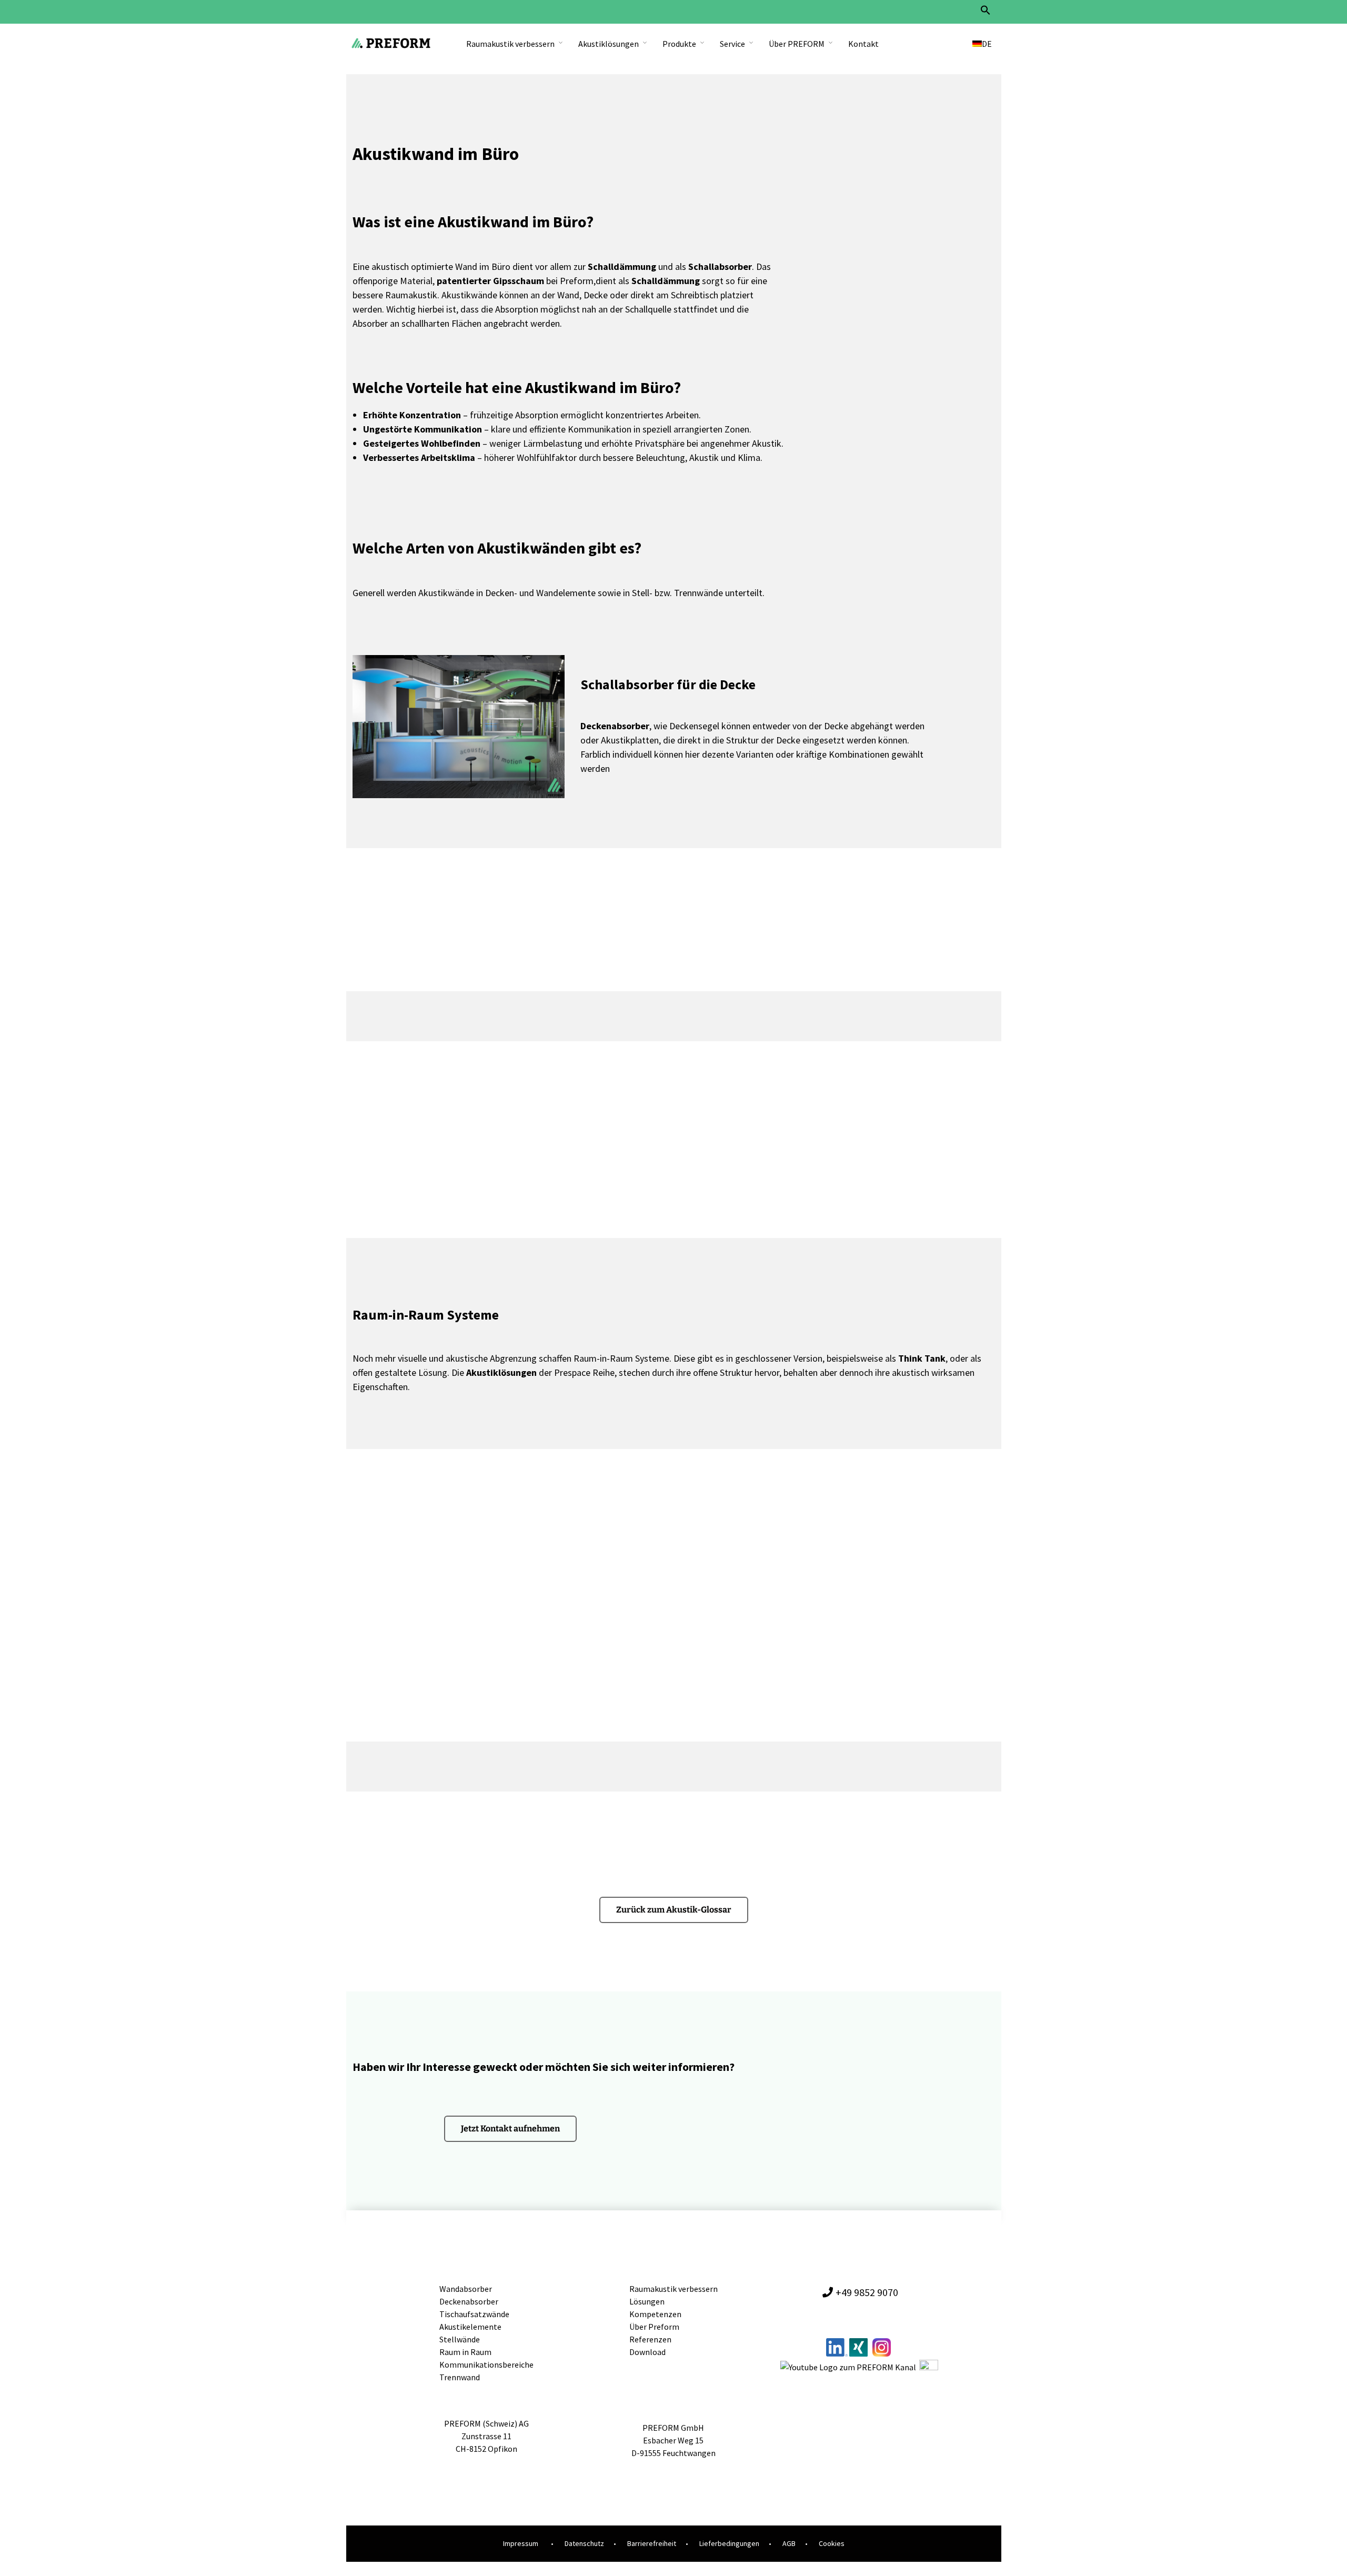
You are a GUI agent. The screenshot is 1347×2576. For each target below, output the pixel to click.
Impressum (521, 2543)
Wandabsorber (466, 2289)
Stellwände (460, 2339)
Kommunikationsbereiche (486, 2364)
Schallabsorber (720, 266)
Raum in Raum (465, 2352)
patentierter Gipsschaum (490, 281)
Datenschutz (584, 2543)
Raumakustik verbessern (510, 44)
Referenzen (650, 2339)
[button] (986, 13)
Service (732, 44)
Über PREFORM (797, 44)
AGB (789, 2543)
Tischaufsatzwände (474, 2314)
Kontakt (863, 44)
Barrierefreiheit (652, 2543)
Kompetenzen (655, 2314)
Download (647, 2352)
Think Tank (922, 1358)
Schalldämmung (622, 266)
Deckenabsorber (615, 726)
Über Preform (654, 2327)
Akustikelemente (470, 2327)
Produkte (679, 44)
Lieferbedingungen (729, 2543)
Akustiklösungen (609, 44)
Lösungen (647, 2301)
